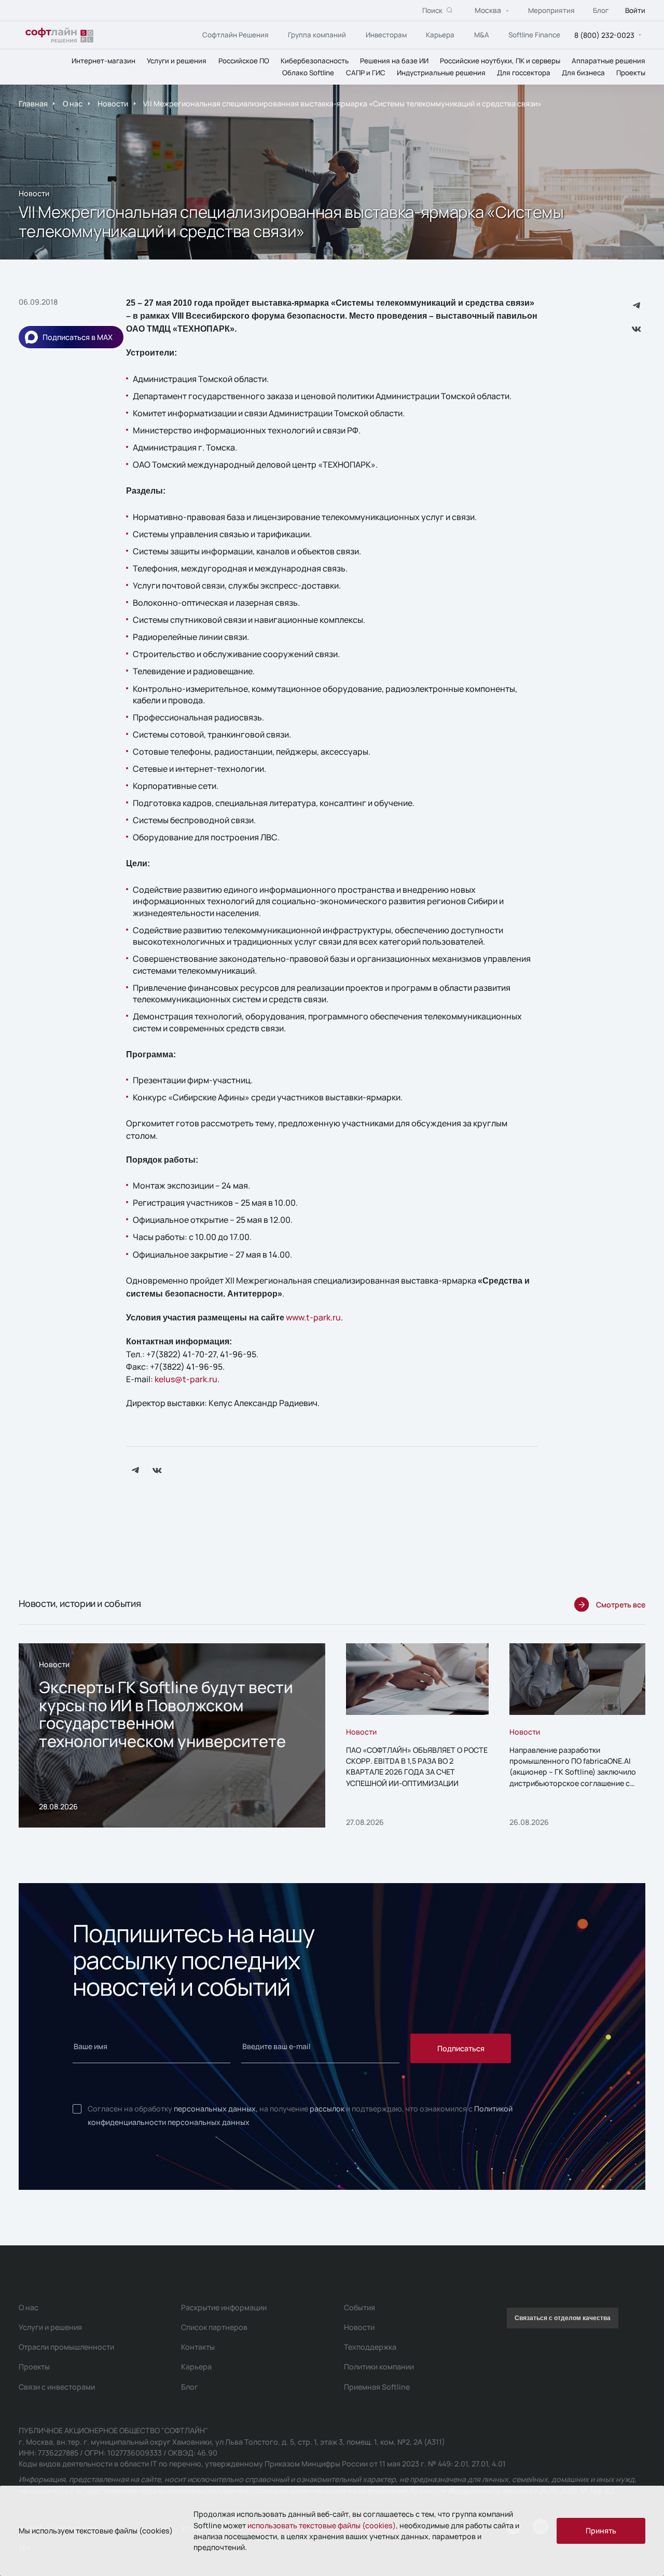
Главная (33, 104)
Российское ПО (244, 60)
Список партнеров (214, 2327)
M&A (482, 34)
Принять (601, 2531)
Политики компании (379, 2367)
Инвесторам (386, 34)
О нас (73, 104)
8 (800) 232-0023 (604, 35)
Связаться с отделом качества (563, 2318)
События (359, 2307)
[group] (172, 1736)
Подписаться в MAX (78, 337)
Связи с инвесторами (57, 2387)
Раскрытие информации (224, 2307)
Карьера (440, 34)
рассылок (327, 2109)
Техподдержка (370, 2347)
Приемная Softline (377, 2387)
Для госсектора (524, 72)
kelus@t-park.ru (186, 1379)
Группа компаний (317, 34)
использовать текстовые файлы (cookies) (322, 2525)
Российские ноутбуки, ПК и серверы (500, 60)
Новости (113, 104)
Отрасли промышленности (66, 2347)
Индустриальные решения (441, 72)
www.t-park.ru (313, 1317)
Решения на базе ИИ (394, 60)
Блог (601, 10)
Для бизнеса (583, 72)
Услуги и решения (177, 60)
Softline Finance (534, 34)
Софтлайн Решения (236, 34)
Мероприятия (551, 10)
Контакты (198, 2347)
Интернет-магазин (103, 60)
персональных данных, (216, 2109)
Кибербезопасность (315, 60)
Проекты (631, 72)
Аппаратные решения (608, 60)
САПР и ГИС (366, 72)
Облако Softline (308, 72)
